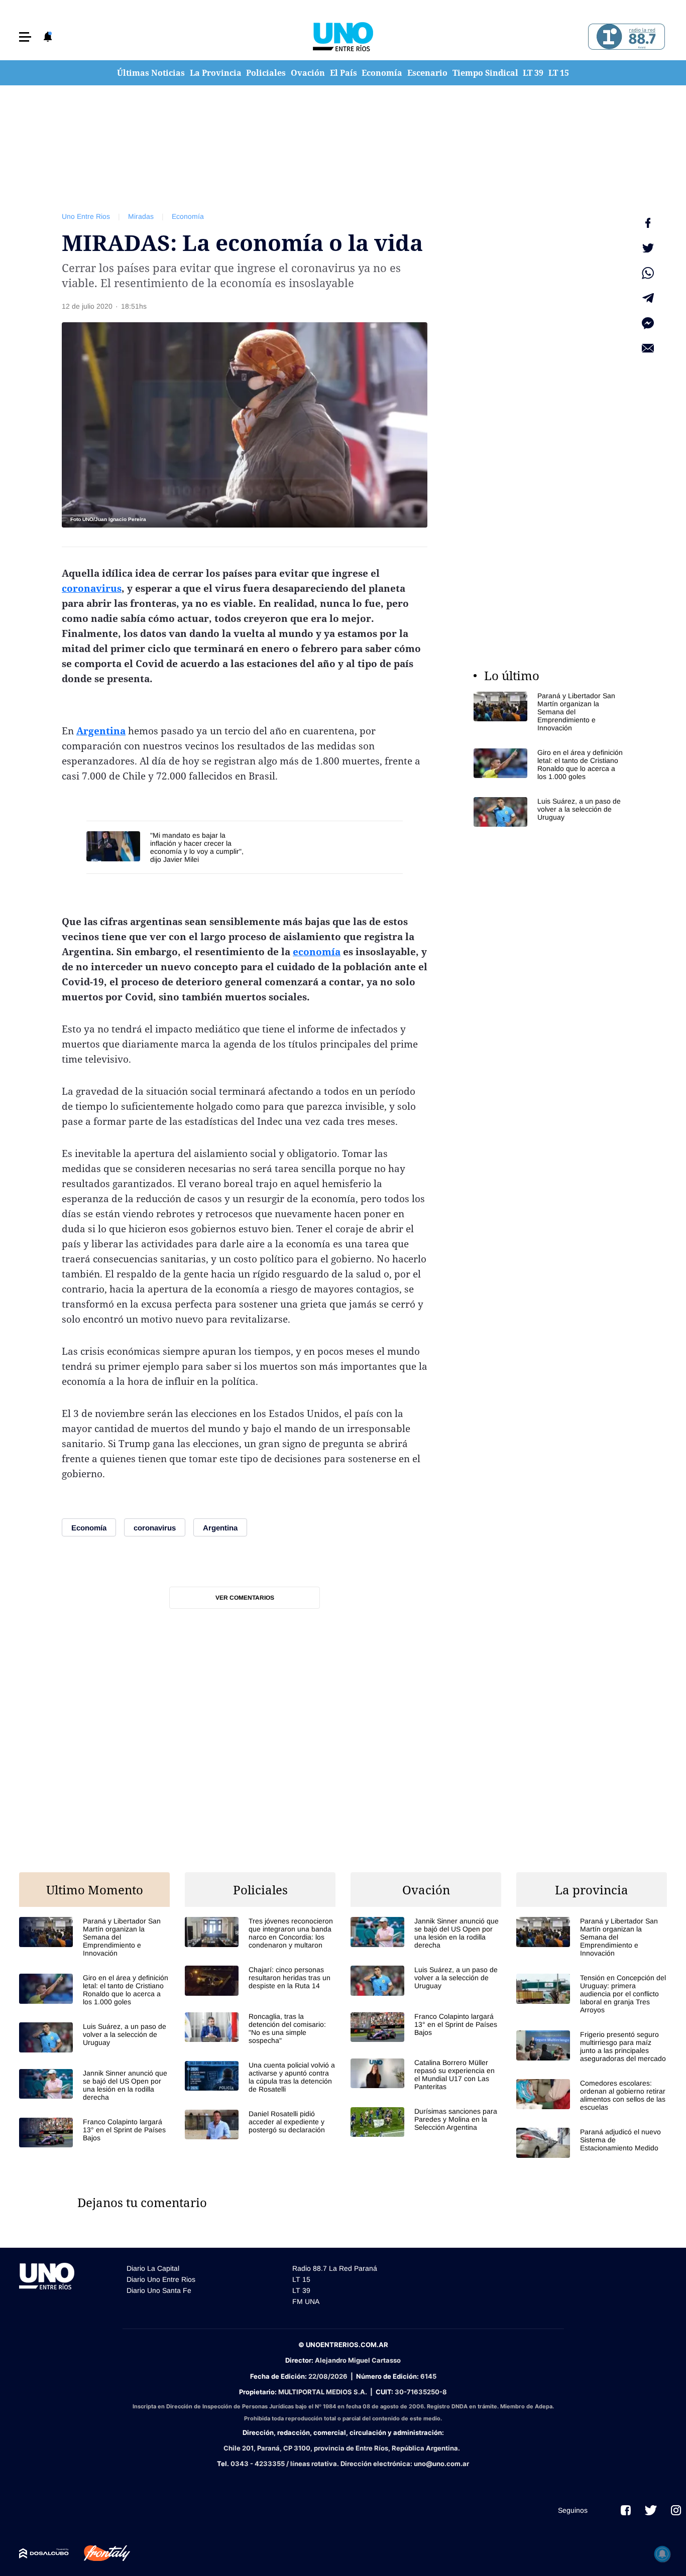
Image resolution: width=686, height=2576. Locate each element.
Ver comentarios (245, 1598)
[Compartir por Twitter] (648, 248)
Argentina (101, 731)
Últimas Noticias (151, 73)
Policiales (266, 73)
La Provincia (216, 73)
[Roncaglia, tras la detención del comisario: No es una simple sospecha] (260, 2028)
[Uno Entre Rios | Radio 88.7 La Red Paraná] (625, 37)
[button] (25, 37)
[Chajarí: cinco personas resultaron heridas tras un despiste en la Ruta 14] (260, 1980)
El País (344, 73)
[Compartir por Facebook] (648, 223)
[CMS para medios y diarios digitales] (44, 2553)
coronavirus (92, 588)
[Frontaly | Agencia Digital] (99, 2553)
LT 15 (559, 73)
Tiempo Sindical (485, 73)
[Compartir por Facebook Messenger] (648, 323)
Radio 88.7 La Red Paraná (335, 2268)
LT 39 (533, 73)
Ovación (308, 73)
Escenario (427, 73)
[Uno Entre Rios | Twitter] (651, 2510)
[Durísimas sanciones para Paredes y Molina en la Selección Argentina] (426, 2122)
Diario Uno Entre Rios (161, 2279)
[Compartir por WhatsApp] (648, 273)
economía (317, 952)
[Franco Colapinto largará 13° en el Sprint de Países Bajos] (94, 2133)
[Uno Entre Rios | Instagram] (676, 2510)
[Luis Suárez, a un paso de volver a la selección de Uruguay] (549, 812)
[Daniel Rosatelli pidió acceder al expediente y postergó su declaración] (260, 2124)
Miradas (141, 216)
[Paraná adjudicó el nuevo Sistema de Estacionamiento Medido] (592, 2143)
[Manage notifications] (662, 2554)
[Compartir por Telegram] (648, 298)
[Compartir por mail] (648, 348)
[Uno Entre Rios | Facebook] (626, 2510)
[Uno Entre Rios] (343, 37)
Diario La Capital (153, 2268)
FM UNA (306, 2301)
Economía (382, 73)
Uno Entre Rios (86, 216)
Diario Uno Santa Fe (159, 2290)
